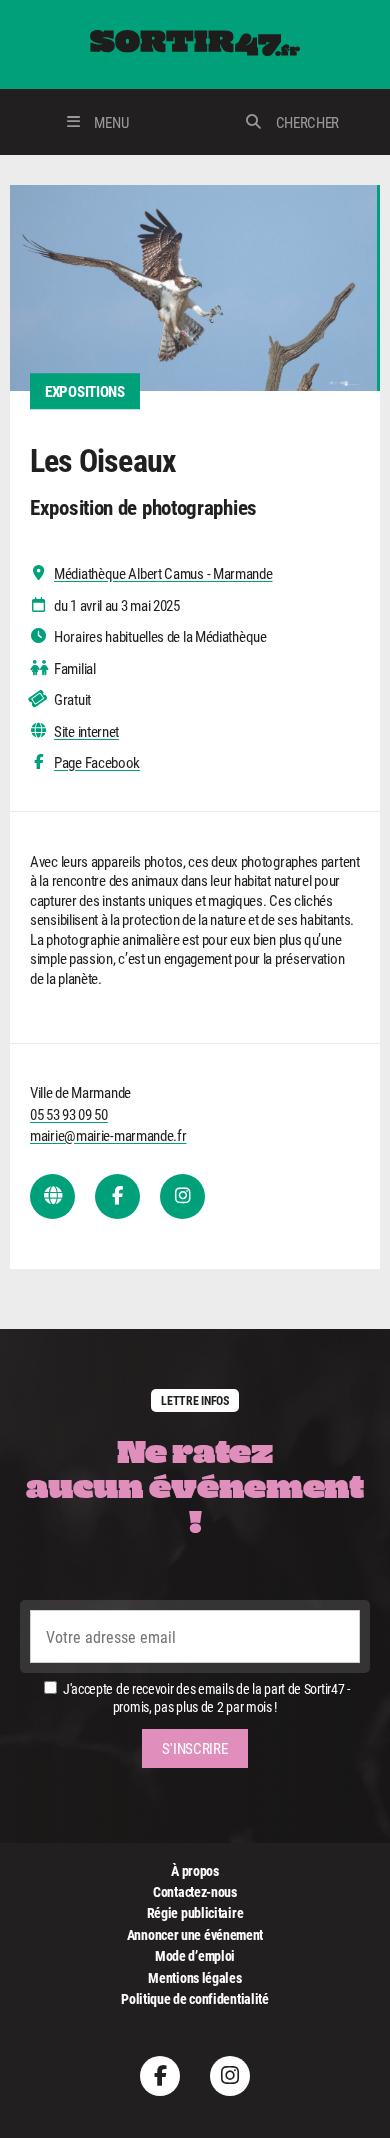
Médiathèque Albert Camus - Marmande (163, 573)
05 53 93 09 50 (69, 1114)
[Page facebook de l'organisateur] (117, 1196)
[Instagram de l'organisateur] (182, 1196)
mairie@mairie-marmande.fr (108, 1135)
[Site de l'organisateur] (52, 1196)
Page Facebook (97, 762)
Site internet (86, 731)
